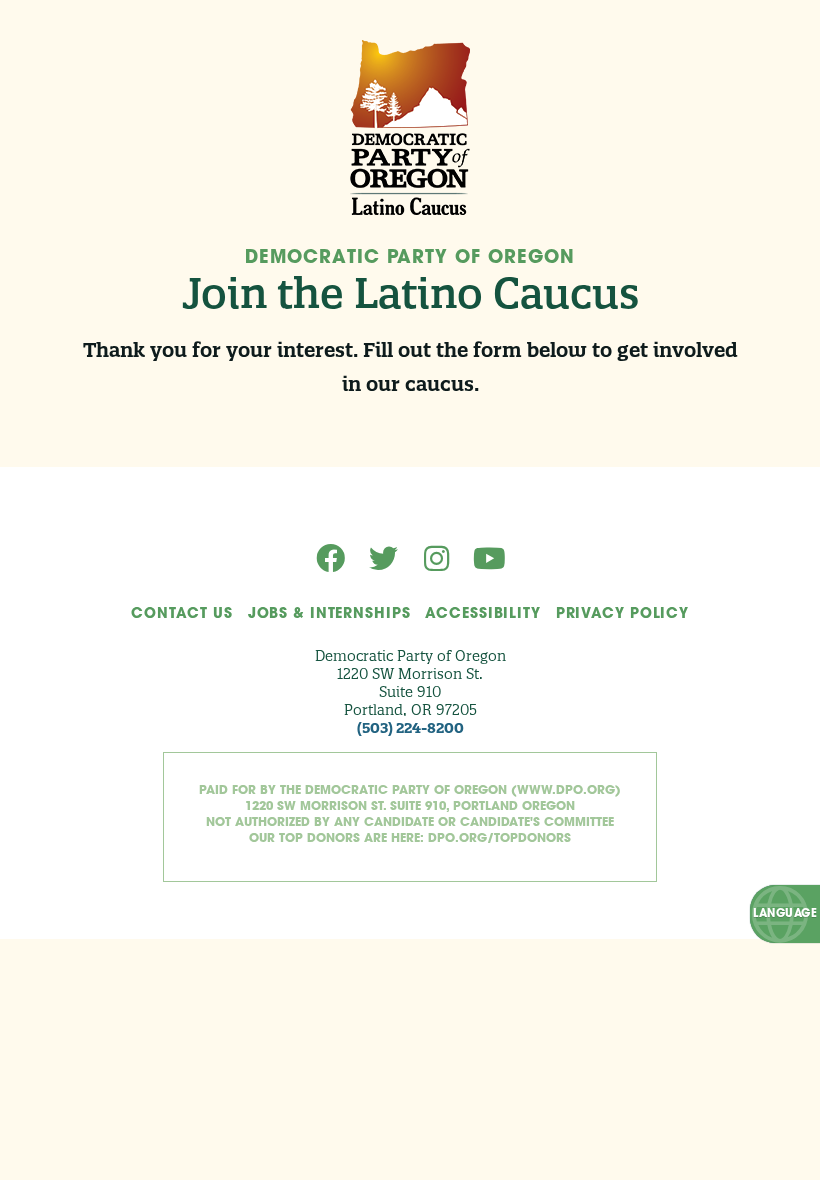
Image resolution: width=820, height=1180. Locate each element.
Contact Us (182, 614)
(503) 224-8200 (410, 728)
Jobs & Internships (329, 614)
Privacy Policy (622, 614)
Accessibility (482, 614)
